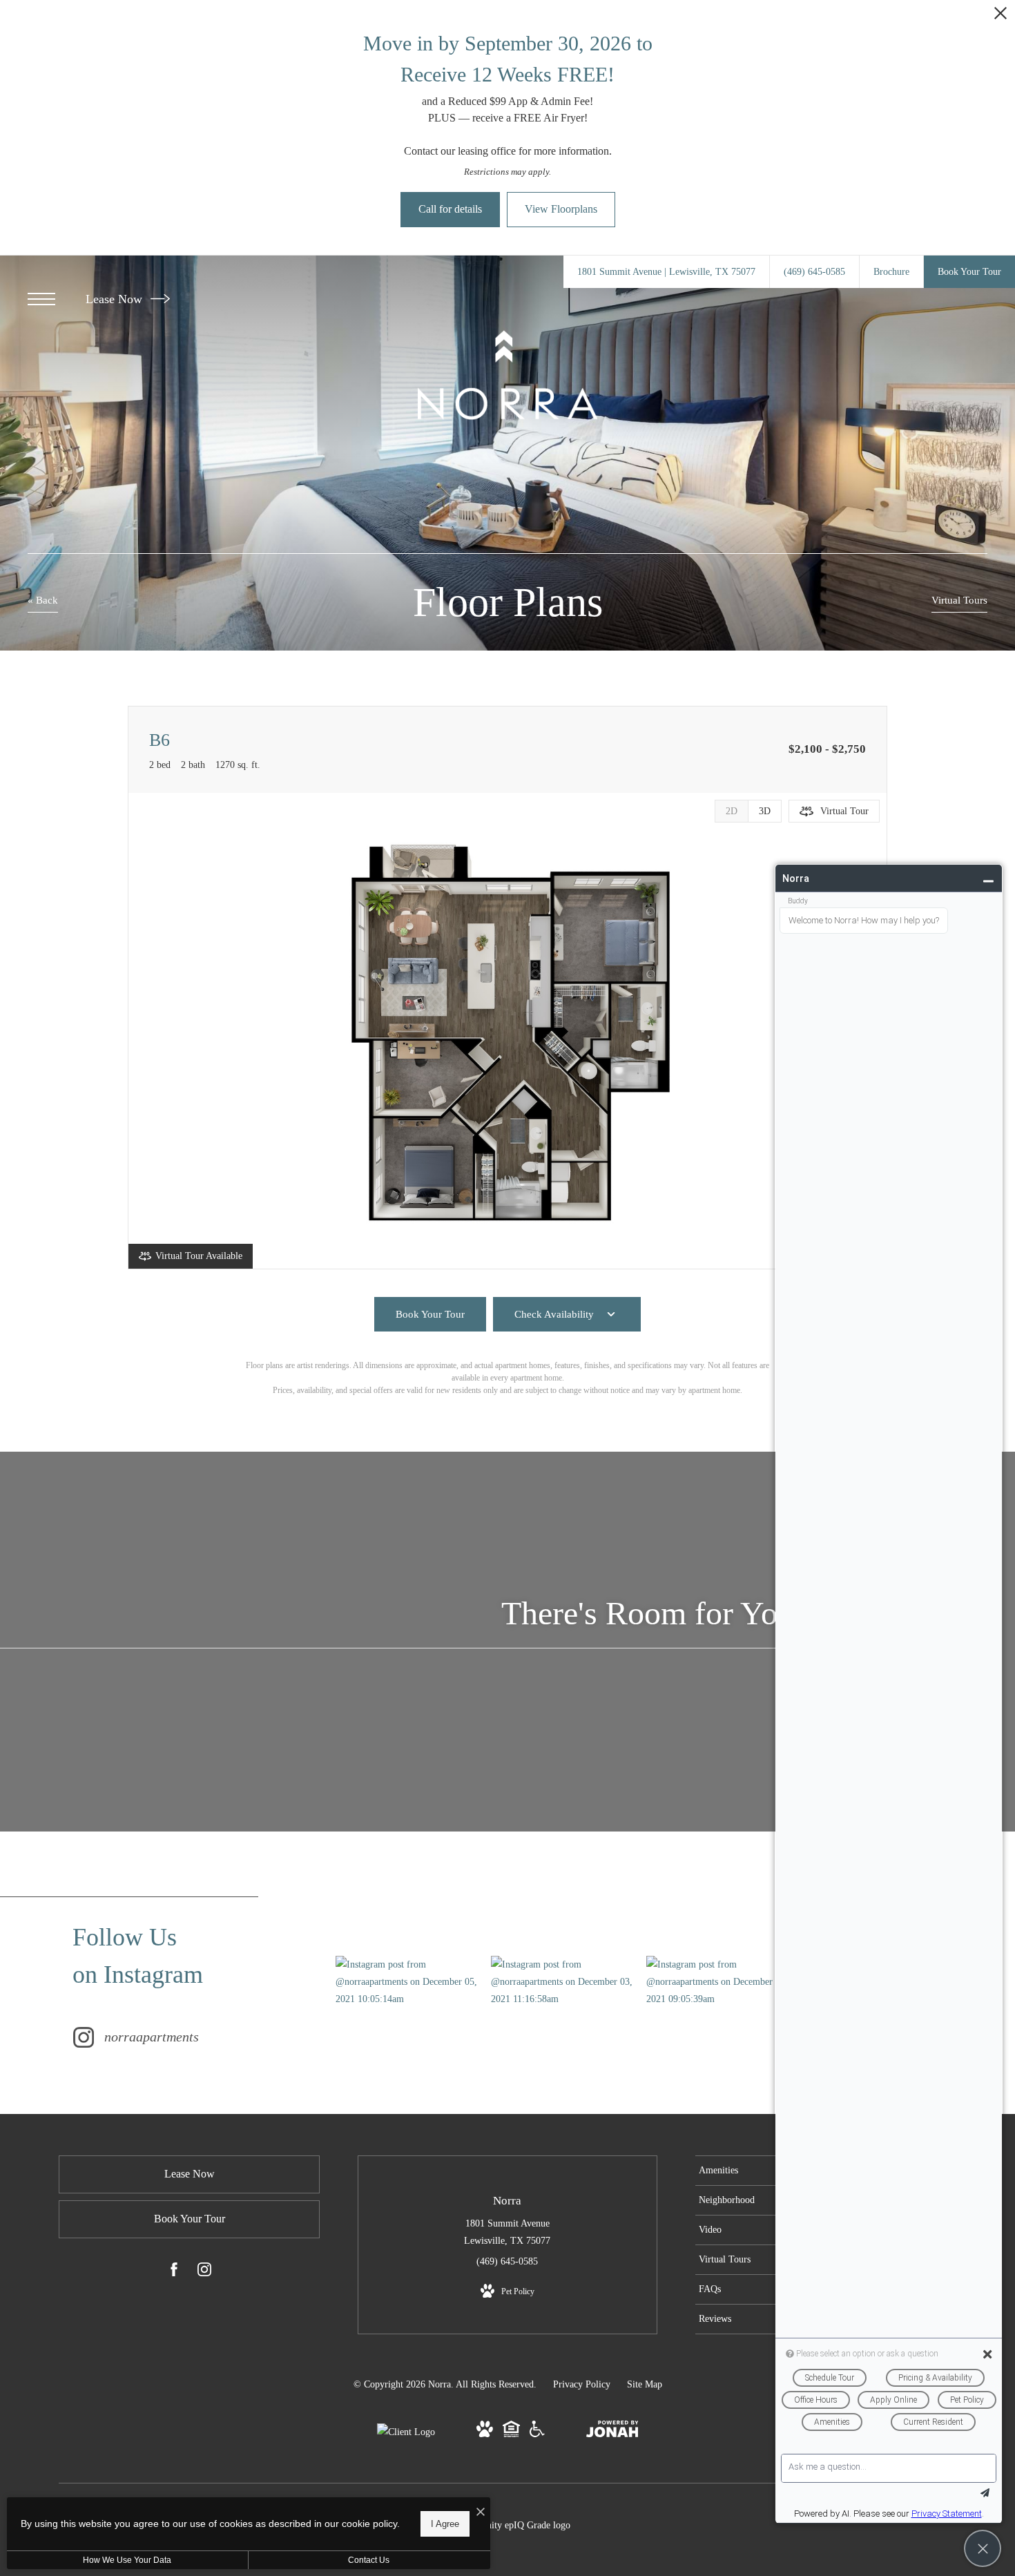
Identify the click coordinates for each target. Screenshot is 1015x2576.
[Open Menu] (41, 299)
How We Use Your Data (127, 2560)
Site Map (645, 2384)
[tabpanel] (507, 1031)
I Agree (445, 2524)
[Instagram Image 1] (413, 1982)
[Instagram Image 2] (568, 1982)
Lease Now (116, 299)
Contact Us (369, 2560)
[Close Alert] (1000, 17)
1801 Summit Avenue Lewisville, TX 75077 (507, 2232)
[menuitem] (758, 2171)
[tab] (731, 811)
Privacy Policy (582, 2384)
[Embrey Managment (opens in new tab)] (406, 2432)
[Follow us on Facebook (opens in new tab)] (174, 2272)
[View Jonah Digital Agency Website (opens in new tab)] (612, 2432)
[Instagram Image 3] (724, 1982)
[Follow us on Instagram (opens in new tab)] (204, 2272)
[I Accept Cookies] (481, 2513)
